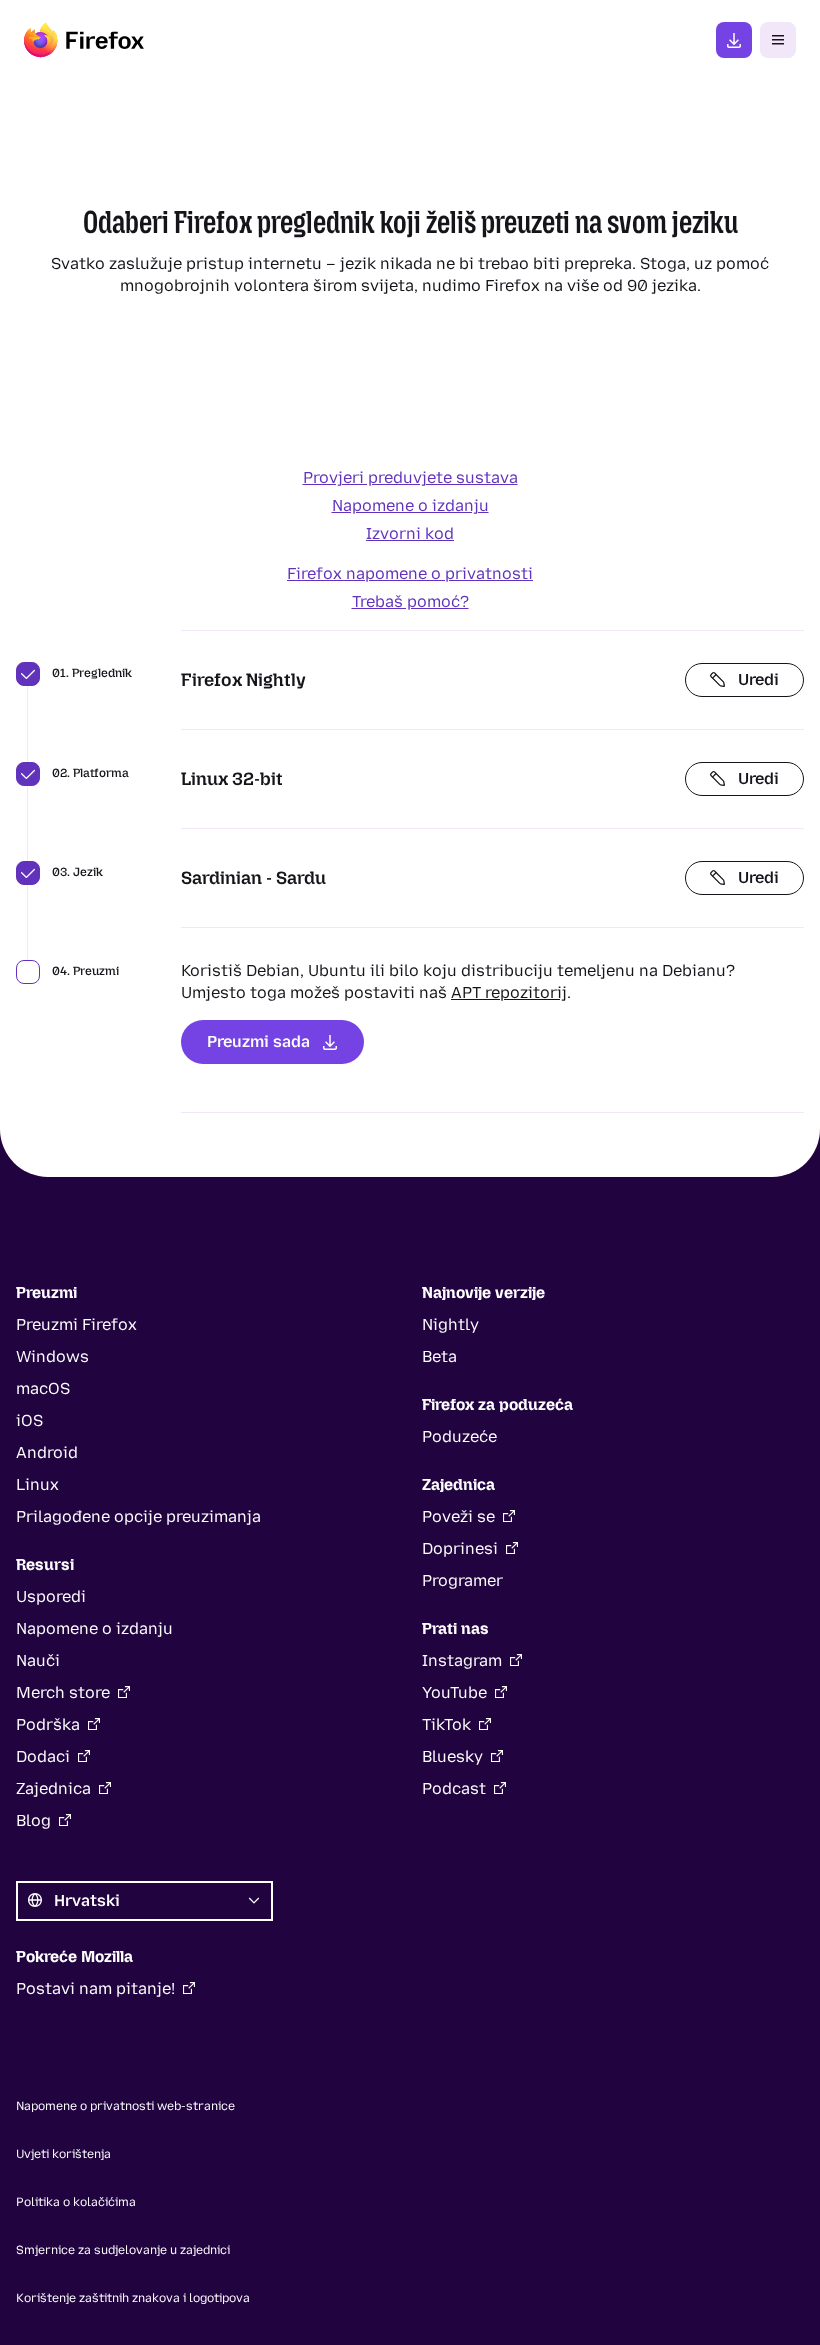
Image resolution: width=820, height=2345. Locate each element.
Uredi (758, 679)
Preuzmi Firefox (734, 40)
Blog (33, 1820)
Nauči (38, 1660)
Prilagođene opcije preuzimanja (138, 1516)
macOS (43, 1388)
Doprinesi (460, 1548)
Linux (37, 1484)
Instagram (462, 1660)
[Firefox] (84, 40)
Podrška (48, 1724)
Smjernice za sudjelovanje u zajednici (123, 2250)
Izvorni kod (410, 533)
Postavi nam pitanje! (95, 1988)
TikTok (446, 1724)
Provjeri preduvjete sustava (410, 477)
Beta (439, 1356)
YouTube (454, 1692)
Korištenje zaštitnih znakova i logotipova (133, 2298)
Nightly (450, 1324)
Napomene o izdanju (410, 505)
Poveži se (458, 1516)
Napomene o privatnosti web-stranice (125, 2106)
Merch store (63, 1692)
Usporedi (51, 1596)
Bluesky (452, 1756)
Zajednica (53, 1788)
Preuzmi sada (258, 1041)
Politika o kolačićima (76, 2202)
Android (47, 1452)
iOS (29, 1420)
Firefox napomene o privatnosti (410, 573)
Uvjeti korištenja (63, 2154)
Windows (52, 1356)
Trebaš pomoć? (410, 601)
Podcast (454, 1788)
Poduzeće (459, 1436)
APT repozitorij (509, 992)
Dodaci (43, 1756)
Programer (462, 1580)
